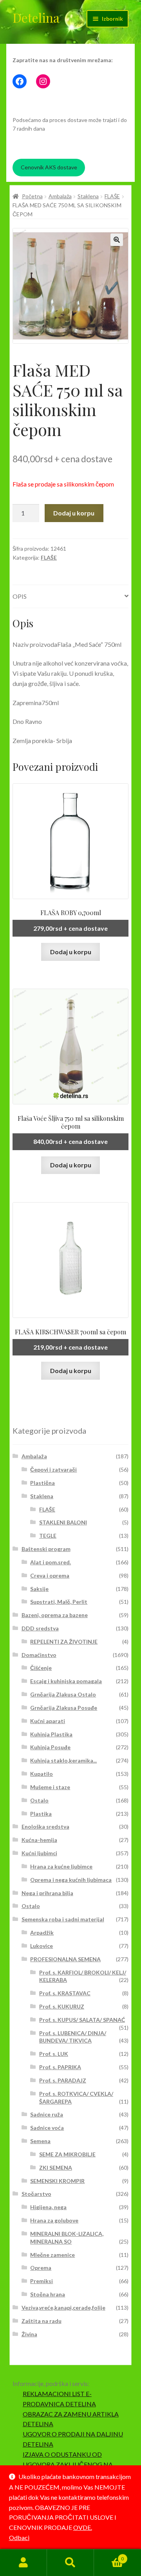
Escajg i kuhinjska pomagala (66, 1681)
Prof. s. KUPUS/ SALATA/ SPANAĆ (82, 2020)
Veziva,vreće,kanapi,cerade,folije (63, 2308)
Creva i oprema (50, 1575)
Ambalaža (60, 196)
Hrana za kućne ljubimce (61, 1866)
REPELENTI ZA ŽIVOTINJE (64, 1642)
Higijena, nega (48, 2207)
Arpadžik (42, 1932)
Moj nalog (23, 2563)
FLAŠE (112, 196)
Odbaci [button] (19, 2537)
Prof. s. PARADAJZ (63, 2080)
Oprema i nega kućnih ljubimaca (71, 1880)
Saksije (39, 1589)
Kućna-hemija (39, 1840)
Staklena (88, 196)
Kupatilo (42, 1774)
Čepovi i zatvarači (53, 1469)
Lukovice (42, 1946)
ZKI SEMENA (56, 2168)
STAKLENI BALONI (63, 1522)
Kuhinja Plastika (51, 1734)
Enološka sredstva (45, 1827)
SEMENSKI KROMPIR (57, 2181)
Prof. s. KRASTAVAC (65, 1993)
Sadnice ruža (47, 2114)
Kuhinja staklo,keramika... (63, 1760)
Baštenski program (46, 1549)
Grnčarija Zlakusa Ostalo (63, 1694)
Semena (40, 2141)
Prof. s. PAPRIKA (60, 2067)
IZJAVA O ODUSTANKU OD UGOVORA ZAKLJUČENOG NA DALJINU (68, 2464)
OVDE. (83, 2527)
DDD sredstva (40, 1628)
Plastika (41, 1814)
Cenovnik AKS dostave (49, 167)
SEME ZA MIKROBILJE (67, 2154)
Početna (32, 196)
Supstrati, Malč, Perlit (59, 1602)
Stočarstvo (36, 2194)
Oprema (41, 2268)
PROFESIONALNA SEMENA (65, 1959)
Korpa (109, 2556)
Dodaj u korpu (74, 513)
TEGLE (48, 1536)
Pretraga (70, 2563)
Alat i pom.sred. (51, 1562)
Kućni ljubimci (39, 1853)
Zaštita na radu (42, 2321)
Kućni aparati (48, 1721)
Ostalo (39, 1800)
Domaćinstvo (39, 1655)
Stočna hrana (48, 2294)
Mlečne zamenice (52, 2255)
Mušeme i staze (50, 1787)
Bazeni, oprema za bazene (55, 1615)
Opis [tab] (20, 596)
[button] (117, 240)
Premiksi (42, 2281)
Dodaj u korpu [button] (71, 952)
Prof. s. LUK (54, 2054)
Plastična (42, 1483)
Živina (29, 2334)
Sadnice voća (47, 2128)
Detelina (36, 17)
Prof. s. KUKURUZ (62, 2006)
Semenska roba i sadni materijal (63, 1919)
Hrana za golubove (54, 2220)
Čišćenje (41, 1668)
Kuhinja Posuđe (50, 1747)
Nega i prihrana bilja (47, 1893)
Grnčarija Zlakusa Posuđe (64, 1708)
